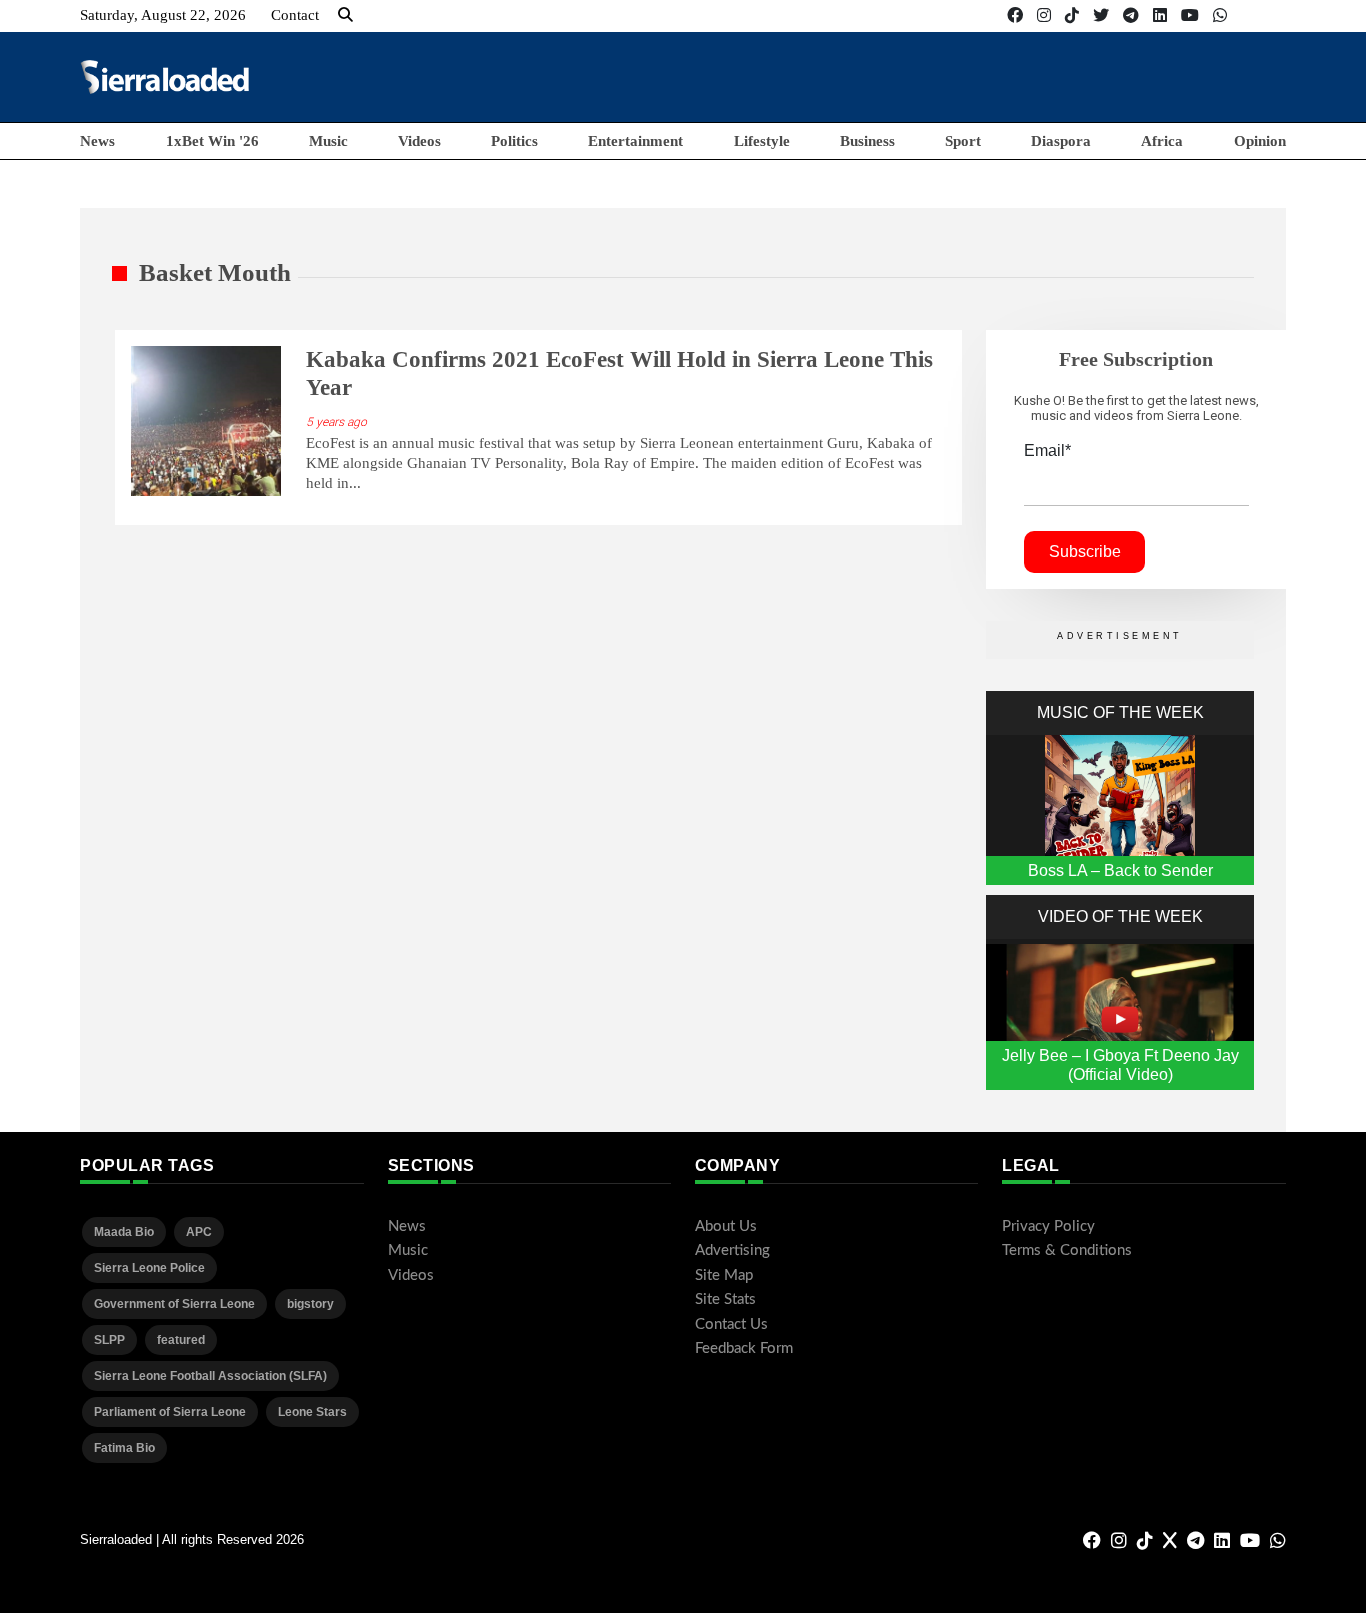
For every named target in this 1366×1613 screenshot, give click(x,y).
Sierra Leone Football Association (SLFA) (210, 1376)
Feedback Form (744, 1348)
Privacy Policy (1048, 1226)
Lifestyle (762, 141)
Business (867, 141)
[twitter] (1101, 15)
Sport (963, 141)
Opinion (1260, 141)
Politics (514, 141)
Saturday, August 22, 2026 (163, 15)
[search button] (345, 15)
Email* (1047, 450)
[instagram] (1044, 15)
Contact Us (731, 1324)
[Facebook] (1015, 15)
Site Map (724, 1275)
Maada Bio (124, 1232)
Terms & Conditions (1067, 1250)
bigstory (310, 1304)
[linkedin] (1160, 15)
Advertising (732, 1250)
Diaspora (1061, 141)
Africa (1162, 141)
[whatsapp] (1220, 15)
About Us (726, 1226)
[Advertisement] (922, 76)
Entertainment (635, 141)
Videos (419, 141)
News (97, 141)
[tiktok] (1072, 15)
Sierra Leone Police (149, 1268)
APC (199, 1232)
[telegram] (1131, 15)
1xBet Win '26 (212, 141)
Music (328, 141)
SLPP (109, 1340)
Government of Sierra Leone (174, 1304)
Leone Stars (312, 1412)
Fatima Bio (124, 1448)
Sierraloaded (116, 1539)
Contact (295, 15)
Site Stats (725, 1299)
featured (181, 1340)
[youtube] (1190, 15)
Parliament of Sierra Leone (170, 1412)
